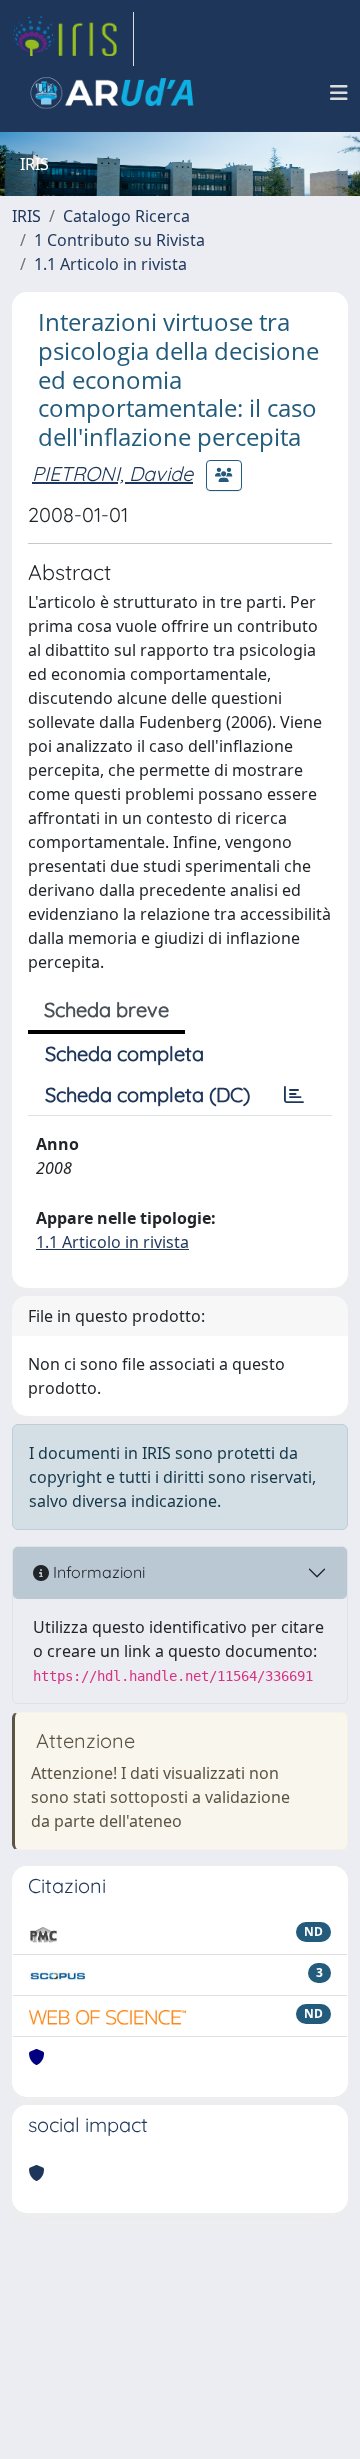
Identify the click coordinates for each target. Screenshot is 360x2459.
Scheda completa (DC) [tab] (147, 1094)
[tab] (294, 1095)
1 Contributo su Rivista (119, 240)
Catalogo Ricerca (126, 216)
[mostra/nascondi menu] (339, 93)
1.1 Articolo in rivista (110, 264)
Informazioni (97, 1572)
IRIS (26, 216)
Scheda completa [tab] (124, 1053)
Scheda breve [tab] (106, 1009)
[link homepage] (73, 39)
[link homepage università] (112, 93)
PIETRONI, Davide (112, 473)
